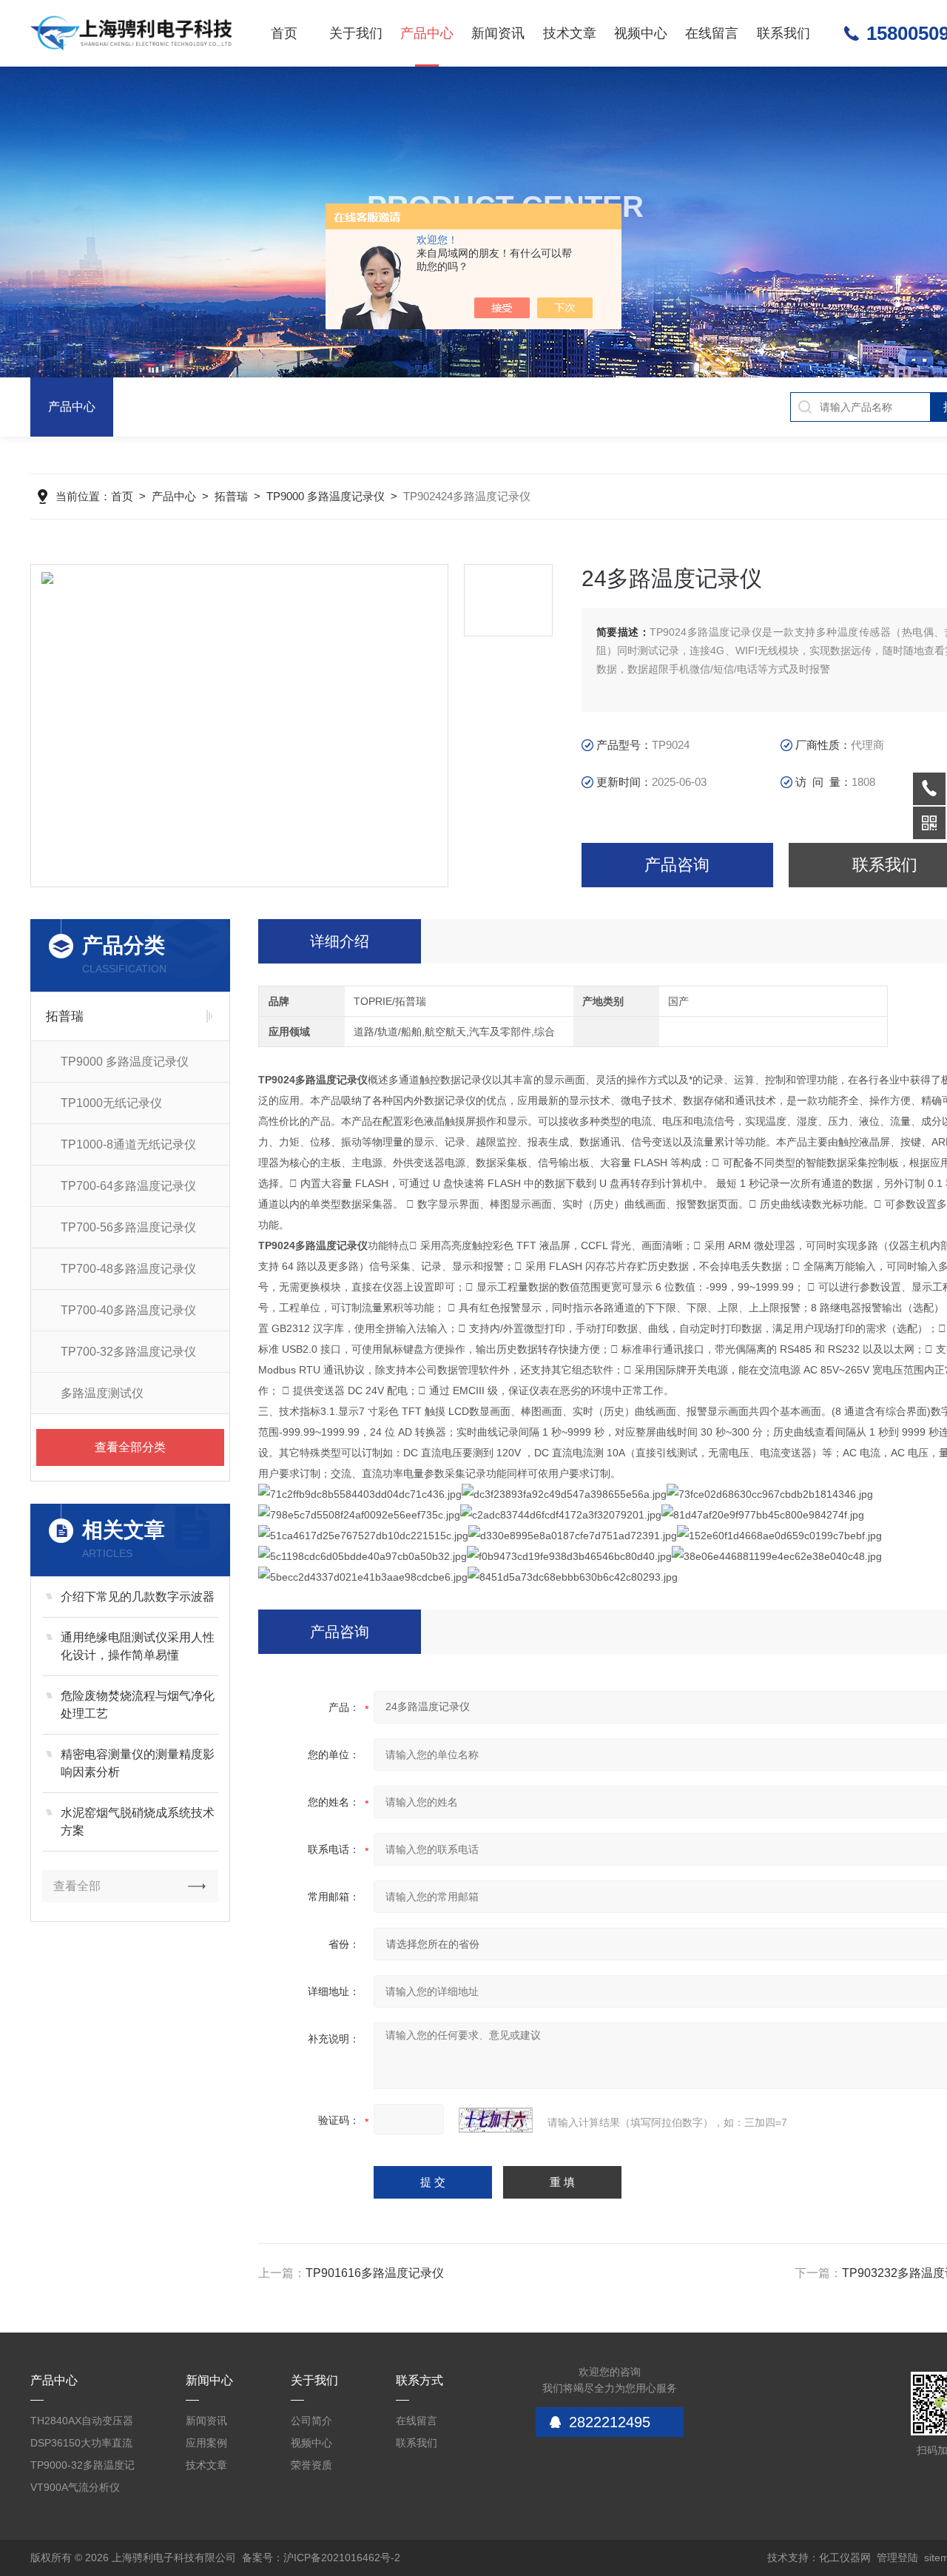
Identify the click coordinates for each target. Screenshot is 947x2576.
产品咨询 (677, 865)
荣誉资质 (311, 2465)
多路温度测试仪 (102, 1393)
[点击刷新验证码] (496, 2120)
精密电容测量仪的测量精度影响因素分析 (138, 1763)
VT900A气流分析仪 (75, 2487)
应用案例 (206, 2443)
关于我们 (356, 33)
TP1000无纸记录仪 (111, 1103)
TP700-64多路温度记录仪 (128, 1186)
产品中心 (427, 33)
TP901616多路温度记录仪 (375, 2273)
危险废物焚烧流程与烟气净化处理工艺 (138, 1705)
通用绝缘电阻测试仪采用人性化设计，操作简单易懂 (138, 1646)
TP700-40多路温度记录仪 (128, 1310)
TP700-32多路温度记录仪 (128, 1352)
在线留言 (712, 33)
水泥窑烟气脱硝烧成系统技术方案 (138, 1822)
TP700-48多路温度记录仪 (128, 1269)
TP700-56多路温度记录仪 (128, 1227)
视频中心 (641, 33)
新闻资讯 (498, 33)
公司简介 (311, 2421)
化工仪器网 (845, 2557)
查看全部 (77, 1886)
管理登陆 (897, 2557)
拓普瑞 (231, 496)
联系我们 (783, 33)
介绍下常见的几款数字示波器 (138, 1597)
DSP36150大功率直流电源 (81, 2445)
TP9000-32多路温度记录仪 (82, 2468)
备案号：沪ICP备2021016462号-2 (321, 2557)
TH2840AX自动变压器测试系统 (82, 2423)
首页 (284, 33)
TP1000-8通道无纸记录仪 (128, 1144)
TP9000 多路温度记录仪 (326, 496)
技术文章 (570, 33)
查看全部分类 (130, 1447)
